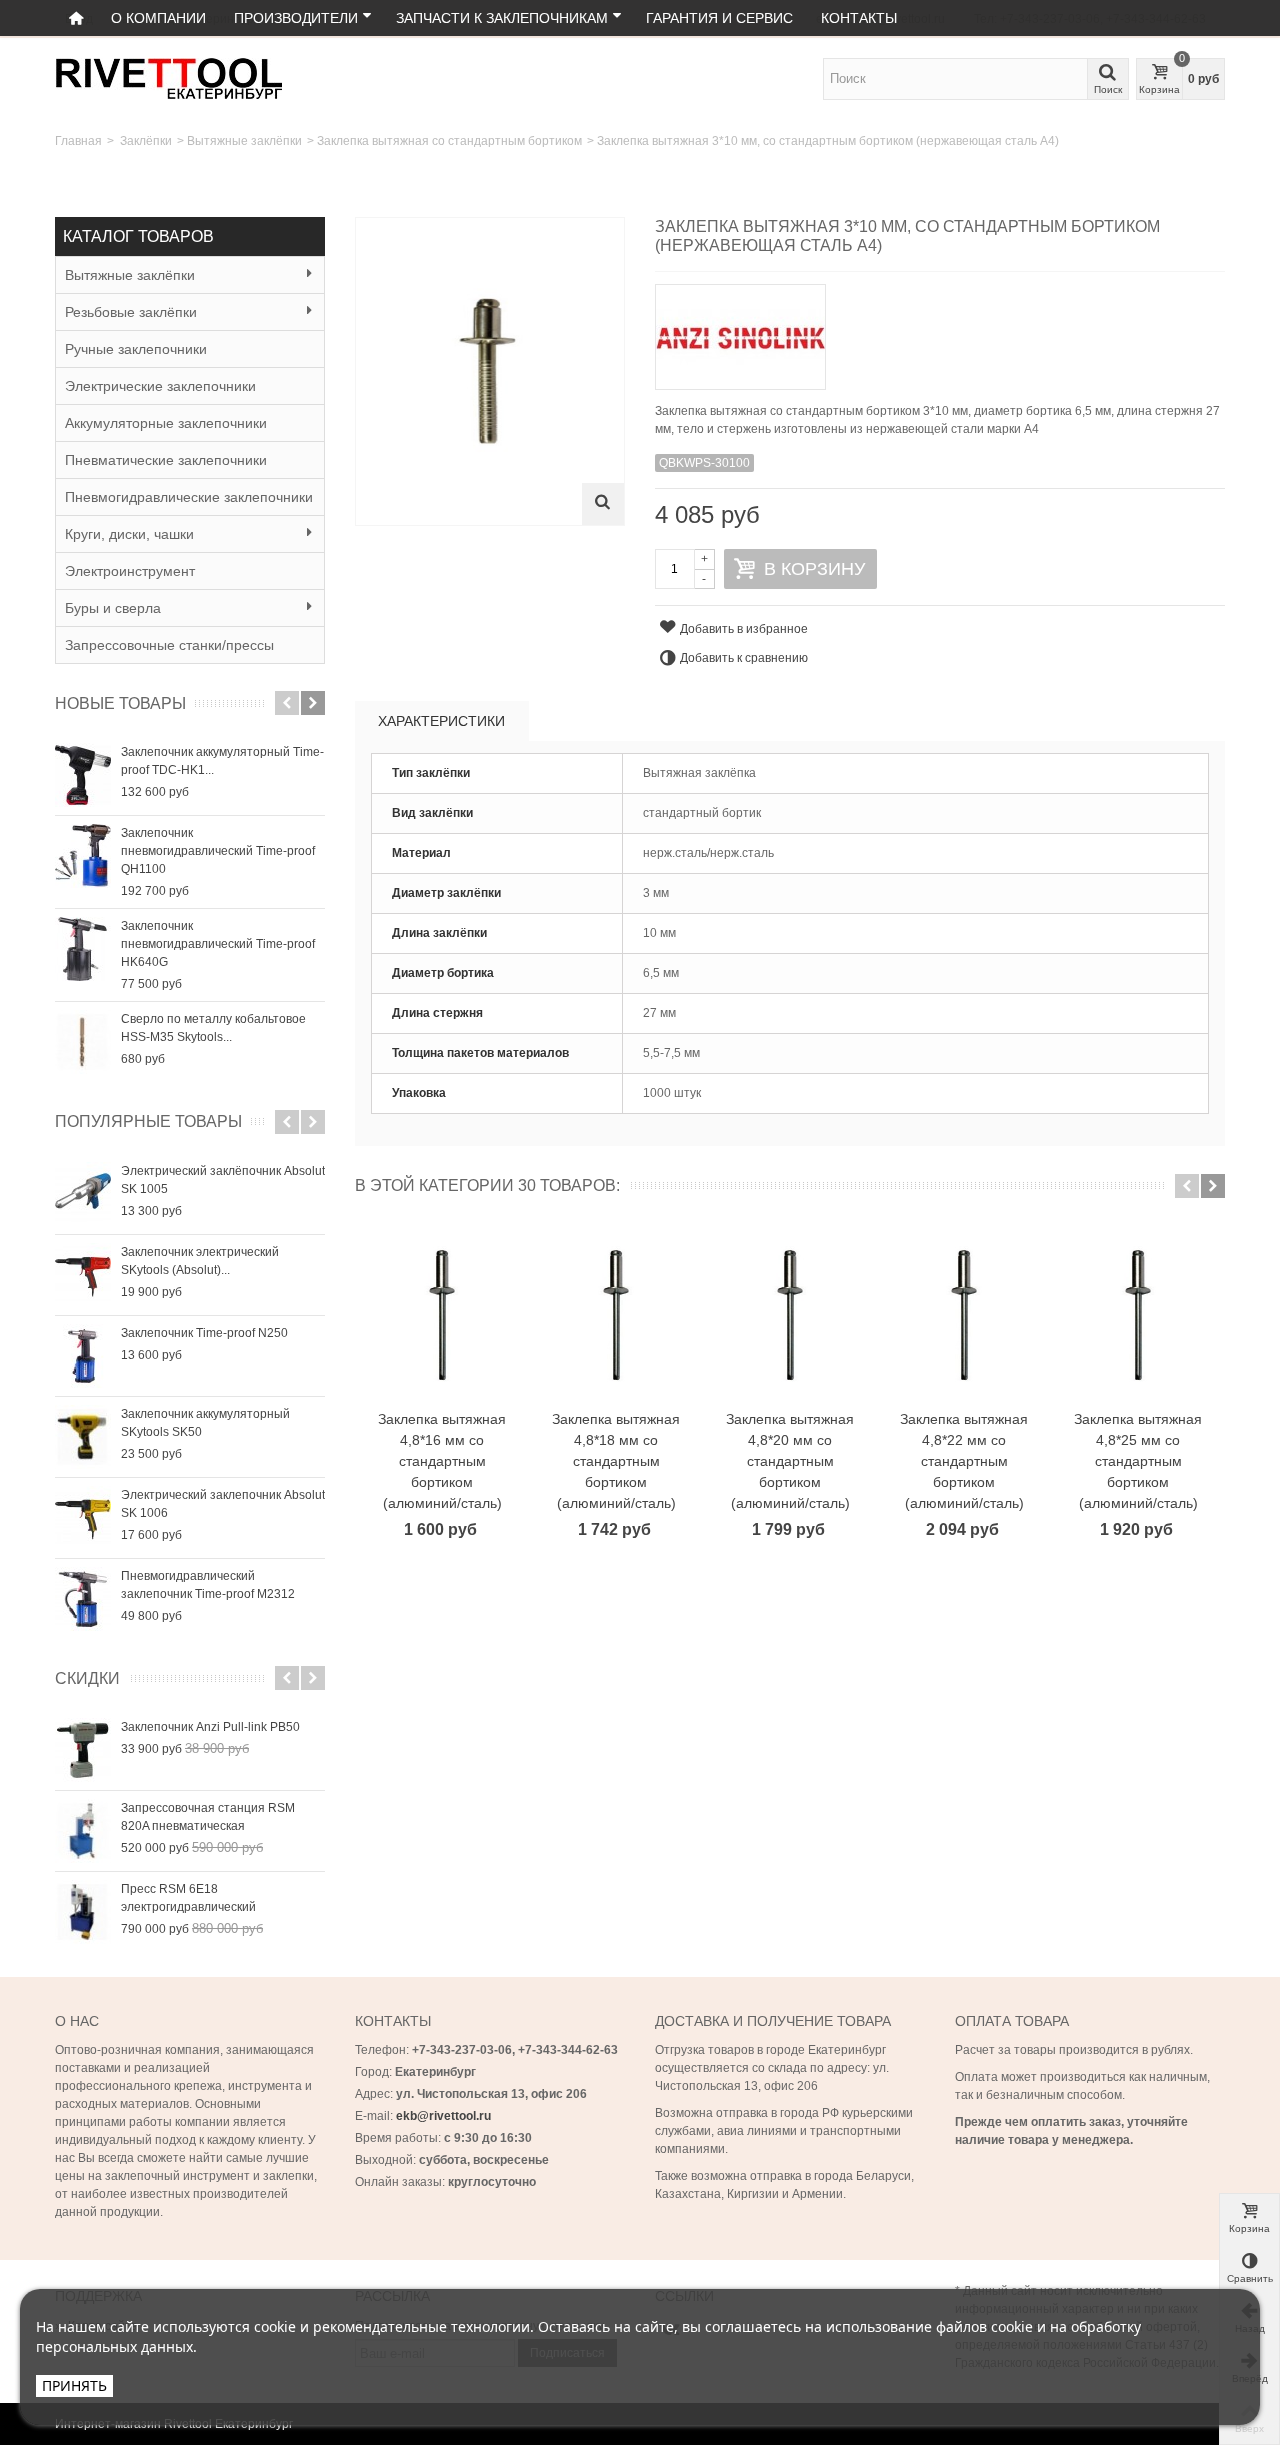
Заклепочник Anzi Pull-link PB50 (210, 1727)
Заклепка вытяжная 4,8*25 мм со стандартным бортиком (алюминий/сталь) (1138, 1461)
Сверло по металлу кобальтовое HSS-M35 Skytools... (213, 1028)
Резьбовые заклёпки (131, 312)
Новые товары (120, 703)
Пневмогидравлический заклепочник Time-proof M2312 (208, 1585)
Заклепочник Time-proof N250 (204, 1333)
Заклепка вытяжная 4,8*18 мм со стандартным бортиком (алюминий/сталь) (616, 1461)
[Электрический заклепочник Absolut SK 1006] (83, 1518)
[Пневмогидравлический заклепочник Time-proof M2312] (83, 1599)
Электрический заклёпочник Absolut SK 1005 (223, 1180)
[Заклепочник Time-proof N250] (83, 1356)
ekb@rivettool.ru (443, 2116)
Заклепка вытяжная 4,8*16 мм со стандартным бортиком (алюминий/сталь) (442, 1461)
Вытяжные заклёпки (244, 141)
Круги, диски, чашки (129, 534)
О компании (158, 18)
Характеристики (441, 721)
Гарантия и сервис (719, 18)
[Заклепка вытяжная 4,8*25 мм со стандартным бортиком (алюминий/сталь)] (1138, 1316)
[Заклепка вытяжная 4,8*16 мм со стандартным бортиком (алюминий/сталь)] (442, 1316)
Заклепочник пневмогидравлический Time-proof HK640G (218, 944)
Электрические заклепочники (160, 386)
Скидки (87, 1678)
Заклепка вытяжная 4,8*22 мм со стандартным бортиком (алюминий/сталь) (964, 1461)
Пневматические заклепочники (166, 460)
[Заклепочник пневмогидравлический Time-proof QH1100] (83, 856)
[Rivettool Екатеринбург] (168, 78)
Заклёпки (146, 141)
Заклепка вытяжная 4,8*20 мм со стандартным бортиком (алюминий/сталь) (790, 1461)
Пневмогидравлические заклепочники (189, 497)
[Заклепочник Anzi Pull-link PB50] (83, 1750)
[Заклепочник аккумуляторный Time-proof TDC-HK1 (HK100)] (83, 775)
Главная (78, 141)
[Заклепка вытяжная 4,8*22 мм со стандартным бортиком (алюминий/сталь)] (964, 1316)
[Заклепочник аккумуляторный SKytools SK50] (83, 1437)
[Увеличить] (603, 504)
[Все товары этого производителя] (940, 330)
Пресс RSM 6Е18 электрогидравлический (188, 1898)
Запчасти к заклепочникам (502, 18)
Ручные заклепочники (136, 349)
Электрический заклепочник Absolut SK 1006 (223, 1504)
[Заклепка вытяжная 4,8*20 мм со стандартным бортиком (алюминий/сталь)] (790, 1316)
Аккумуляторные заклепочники (166, 423)
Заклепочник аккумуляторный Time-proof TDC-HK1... (222, 761)
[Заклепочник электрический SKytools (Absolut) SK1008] (83, 1275)
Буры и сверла (113, 608)
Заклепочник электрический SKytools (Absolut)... (200, 1261)
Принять (74, 2385)
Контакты (859, 18)
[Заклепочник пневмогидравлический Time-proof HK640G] (83, 949)
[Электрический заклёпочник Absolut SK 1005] (83, 1194)
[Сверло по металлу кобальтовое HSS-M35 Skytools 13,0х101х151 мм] (83, 1042)
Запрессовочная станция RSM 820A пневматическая (208, 1817)
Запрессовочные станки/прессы (169, 645)
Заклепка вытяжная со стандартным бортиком (449, 141)
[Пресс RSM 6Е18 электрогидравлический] (83, 1912)
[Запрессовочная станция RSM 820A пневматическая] (83, 1831)
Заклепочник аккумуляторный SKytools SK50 (205, 1423)
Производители (296, 18)
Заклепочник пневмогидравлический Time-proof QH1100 (218, 851)
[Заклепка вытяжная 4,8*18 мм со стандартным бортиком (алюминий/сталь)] (616, 1316)
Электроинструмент (130, 571)
